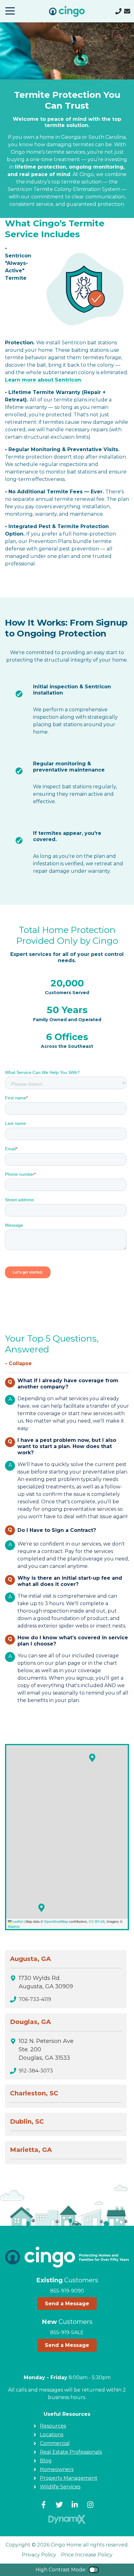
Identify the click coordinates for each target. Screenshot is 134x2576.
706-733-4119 (35, 1999)
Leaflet (17, 1921)
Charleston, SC (34, 2093)
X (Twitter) (59, 2505)
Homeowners (57, 2469)
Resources (53, 2426)
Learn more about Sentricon (43, 380)
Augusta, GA (30, 1959)
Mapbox (14, 1926)
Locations (52, 2435)
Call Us (118, 11)
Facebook (44, 2505)
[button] (92, 1758)
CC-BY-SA (97, 1921)
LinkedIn (75, 2505)
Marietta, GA (31, 2150)
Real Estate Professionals (71, 2452)
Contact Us (127, 11)
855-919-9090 (67, 2291)
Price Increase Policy (87, 2555)
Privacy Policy (39, 2555)
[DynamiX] (67, 2519)
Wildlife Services (60, 2487)
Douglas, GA (30, 2022)
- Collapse (18, 1363)
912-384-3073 (36, 2071)
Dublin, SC (27, 2121)
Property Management (69, 2478)
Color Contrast (94, 2570)
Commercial (55, 2443)
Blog (46, 2461)
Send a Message (67, 2304)
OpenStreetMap (56, 1921)
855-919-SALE (67, 2332)
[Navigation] (10, 11)
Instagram (90, 2505)
